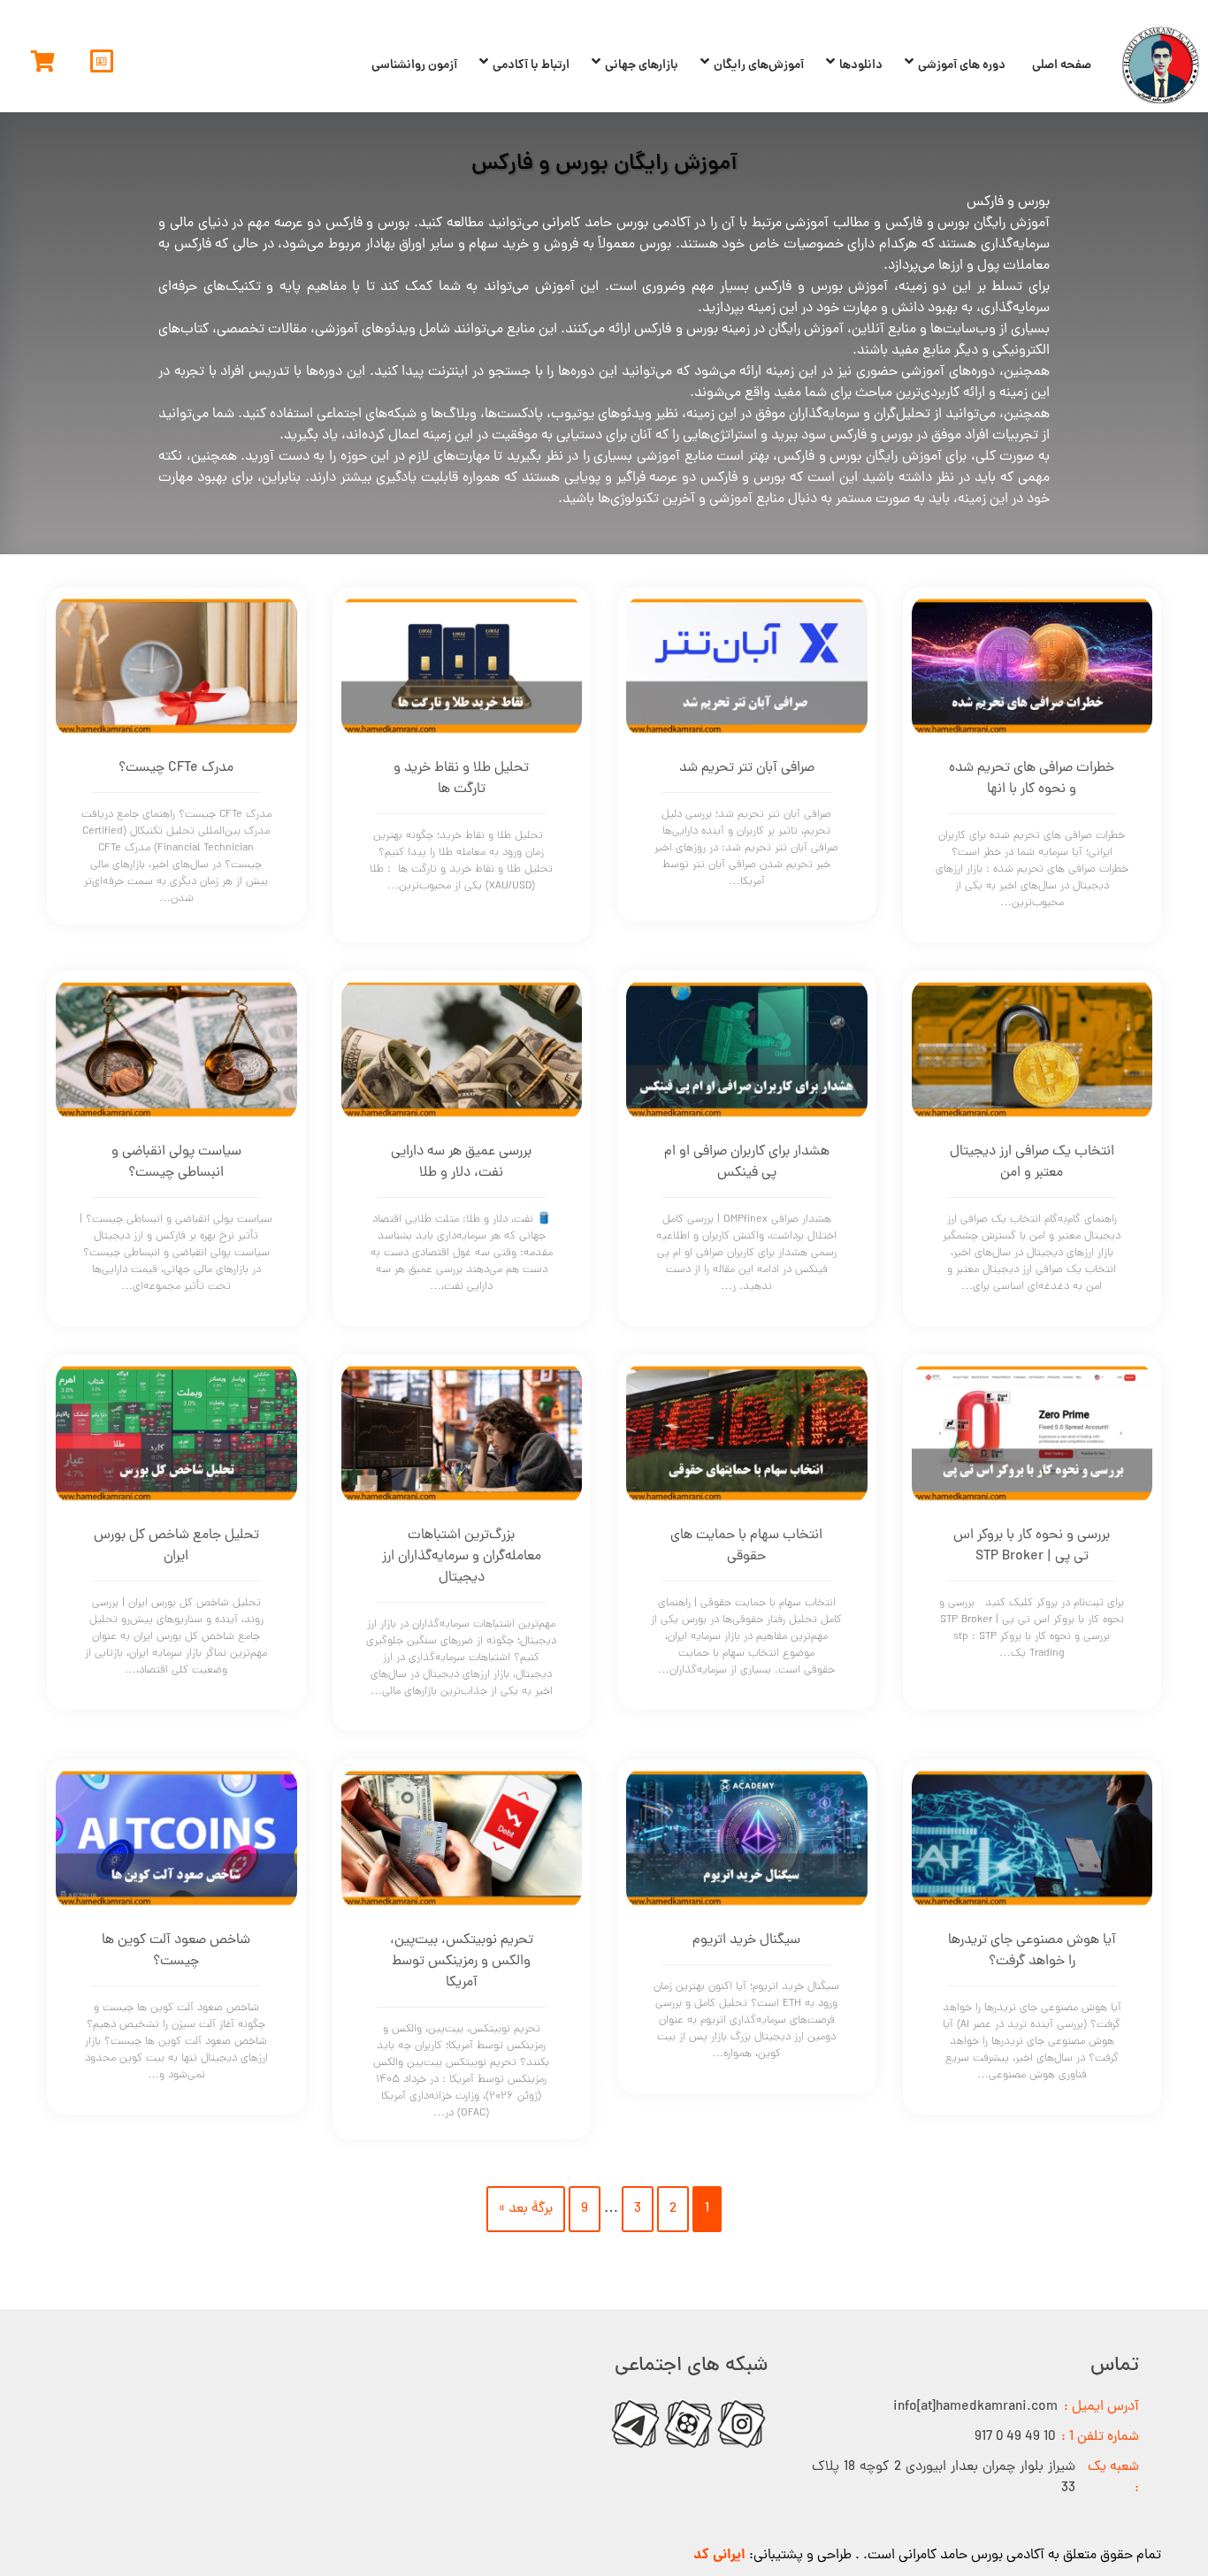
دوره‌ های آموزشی (962, 65)
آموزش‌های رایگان (759, 65)
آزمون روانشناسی (414, 65)
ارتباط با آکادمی (531, 65)
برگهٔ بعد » (526, 2209)
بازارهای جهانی (642, 65)
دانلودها (861, 65)
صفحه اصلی (1062, 65)
